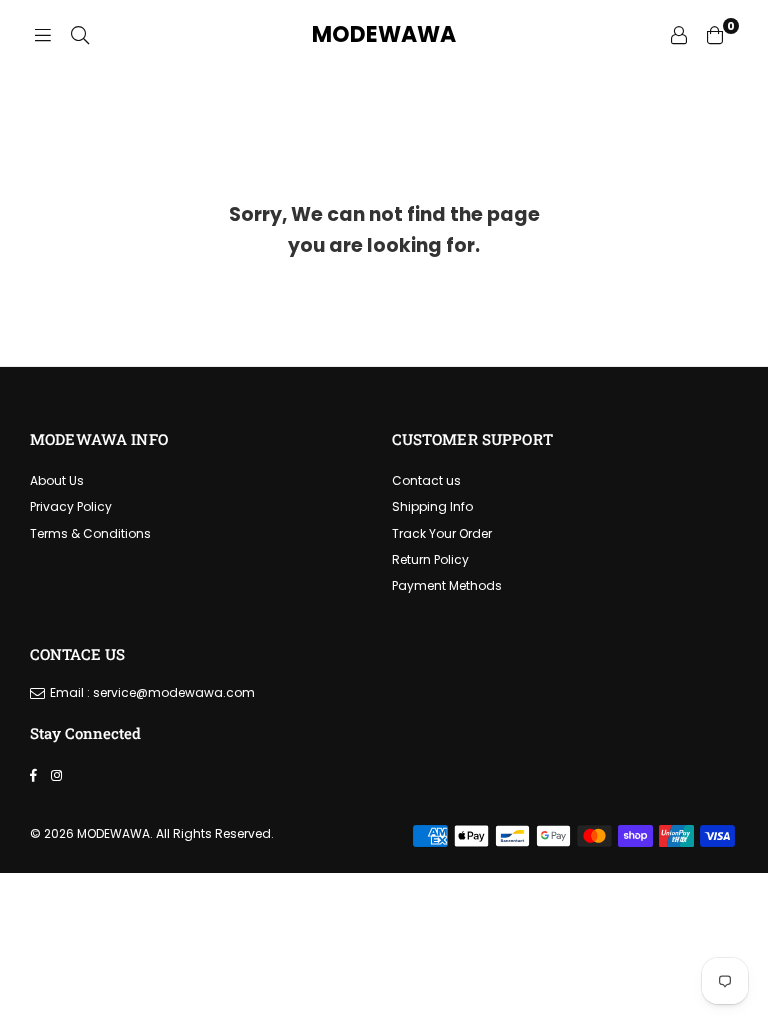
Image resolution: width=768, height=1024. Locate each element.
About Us (57, 480)
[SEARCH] (80, 35)
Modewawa (384, 35)
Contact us (426, 480)
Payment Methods (447, 585)
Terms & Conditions (90, 533)
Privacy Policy (71, 506)
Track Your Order (442, 533)
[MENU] (43, 35)
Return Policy (430, 559)
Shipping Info (432, 506)
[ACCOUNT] (679, 35)
